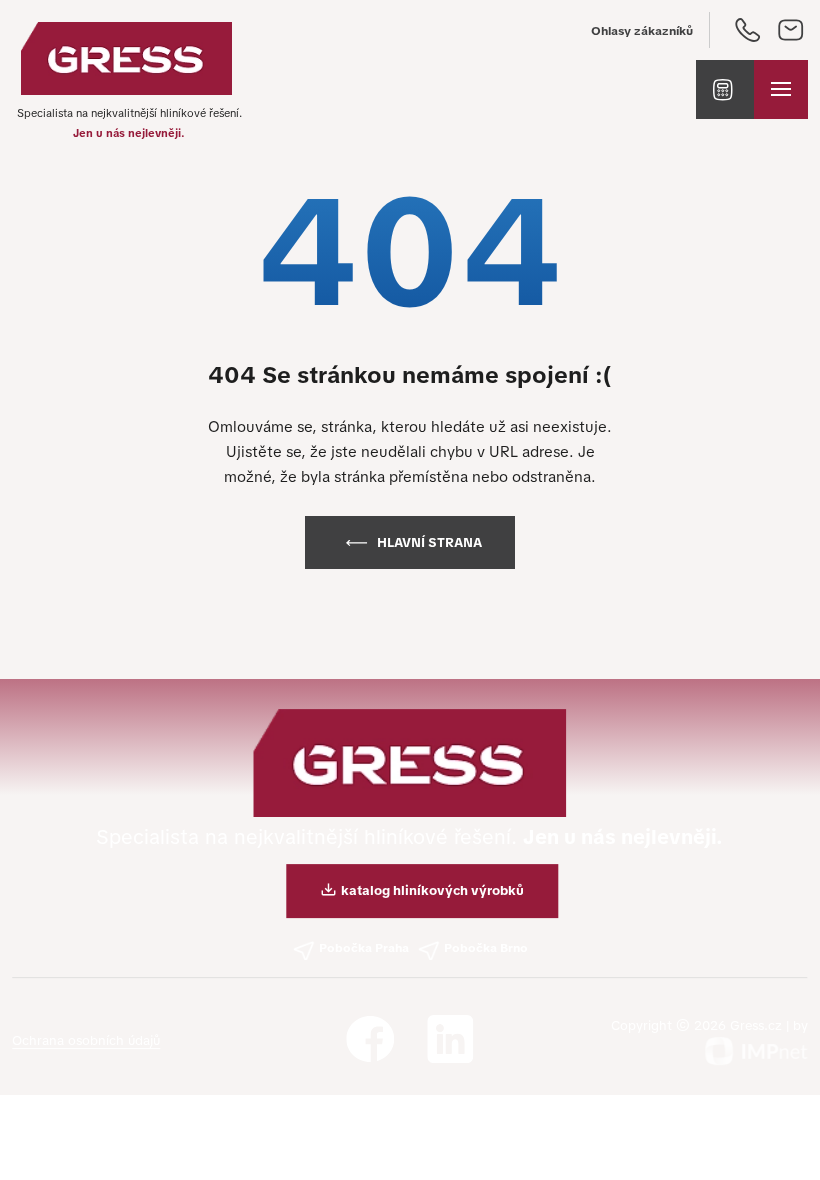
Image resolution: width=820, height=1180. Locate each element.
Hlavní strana (429, 542)
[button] (725, 90)
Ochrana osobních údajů (86, 1040)
